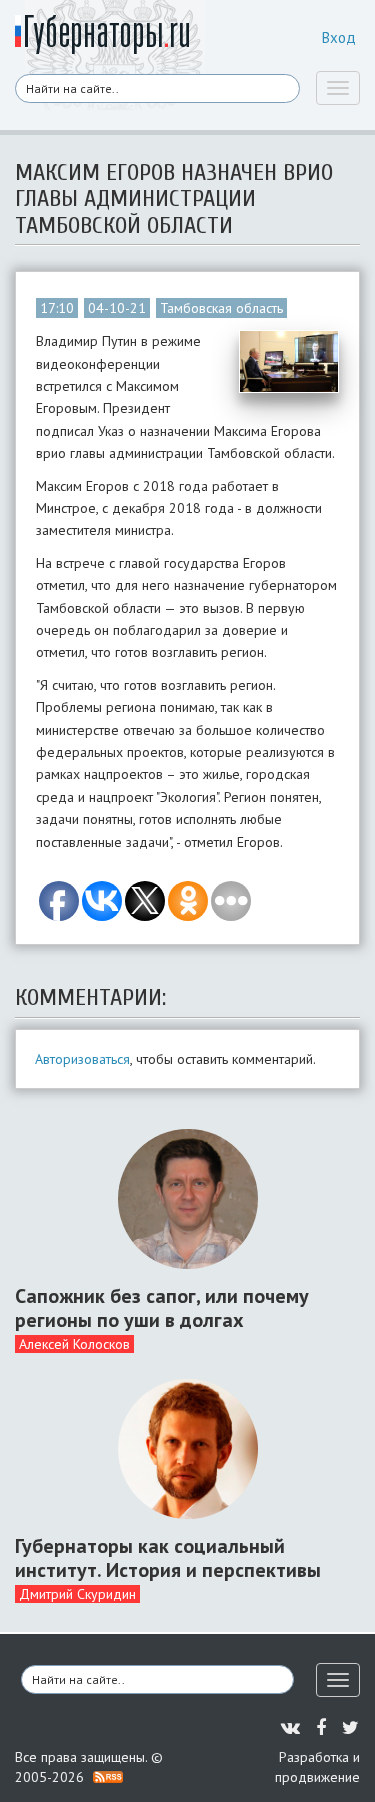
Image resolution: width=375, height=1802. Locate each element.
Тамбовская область (221, 308)
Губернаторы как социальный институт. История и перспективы (168, 1558)
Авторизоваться (82, 1059)
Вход (339, 37)
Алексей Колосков (74, 1344)
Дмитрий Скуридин (77, 1594)
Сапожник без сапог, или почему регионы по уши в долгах (162, 1308)
